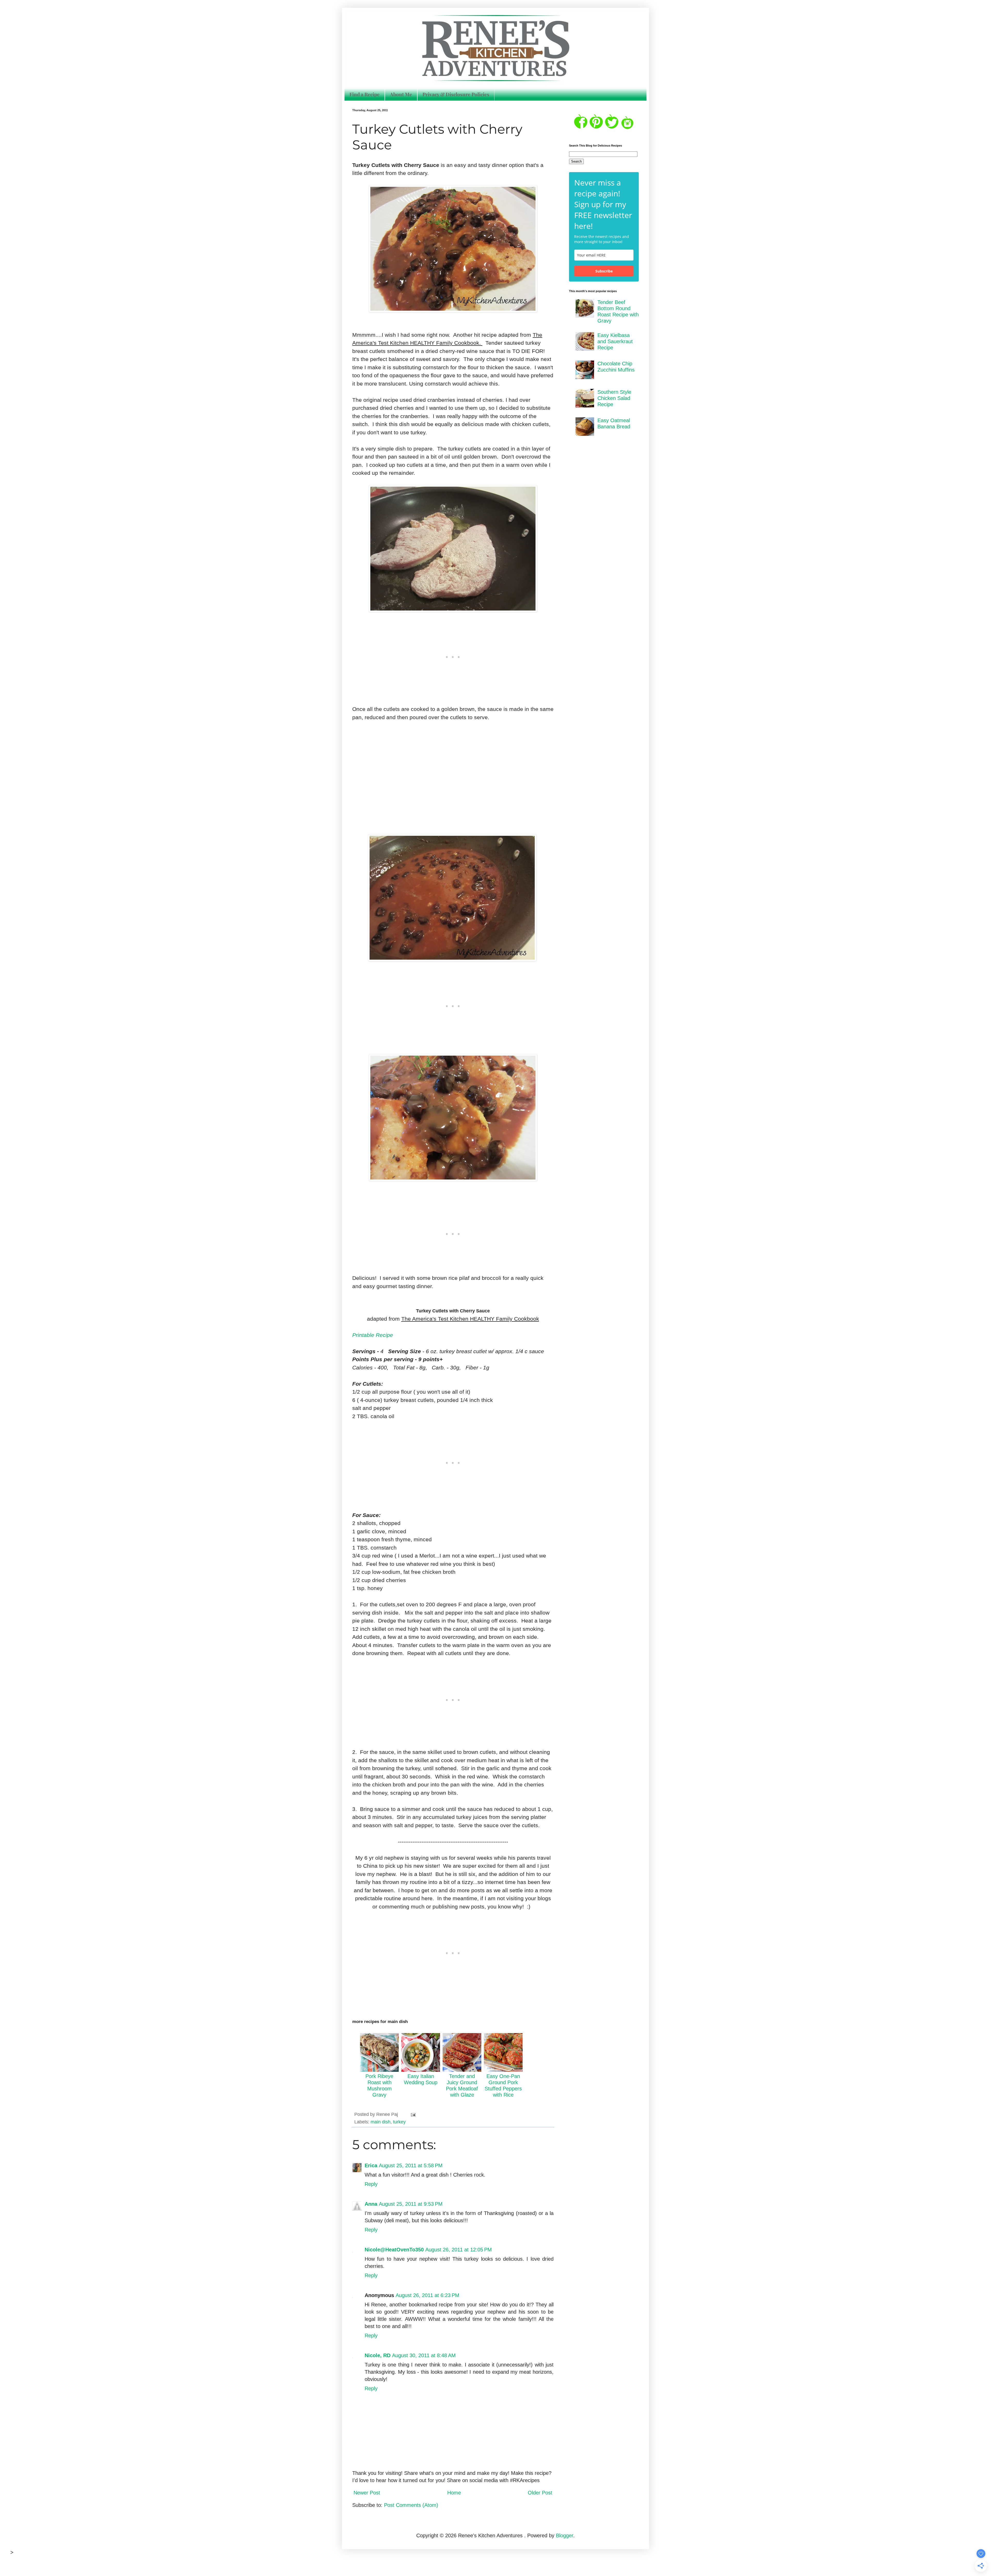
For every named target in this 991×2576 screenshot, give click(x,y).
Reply (371, 2184)
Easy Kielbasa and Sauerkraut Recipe (615, 341)
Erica (371, 2165)
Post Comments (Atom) (411, 2505)
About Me (401, 94)
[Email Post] (413, 2114)
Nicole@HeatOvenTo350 (394, 2250)
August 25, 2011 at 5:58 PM (411, 2165)
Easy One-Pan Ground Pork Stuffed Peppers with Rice (503, 2085)
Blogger (565, 2535)
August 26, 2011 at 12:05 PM (459, 2250)
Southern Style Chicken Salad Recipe (614, 398)
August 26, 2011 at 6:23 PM (427, 2295)
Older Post (540, 2493)
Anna (371, 2204)
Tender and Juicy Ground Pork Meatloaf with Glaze (462, 2085)
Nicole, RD (378, 2355)
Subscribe (604, 271)
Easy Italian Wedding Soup (421, 2079)
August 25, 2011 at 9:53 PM (411, 2204)
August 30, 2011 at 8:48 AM (424, 2355)
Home (454, 2493)
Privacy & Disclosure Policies (456, 94)
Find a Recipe (365, 94)
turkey (399, 2122)
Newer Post (367, 2493)
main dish (381, 2122)
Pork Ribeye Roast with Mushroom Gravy (379, 2085)
